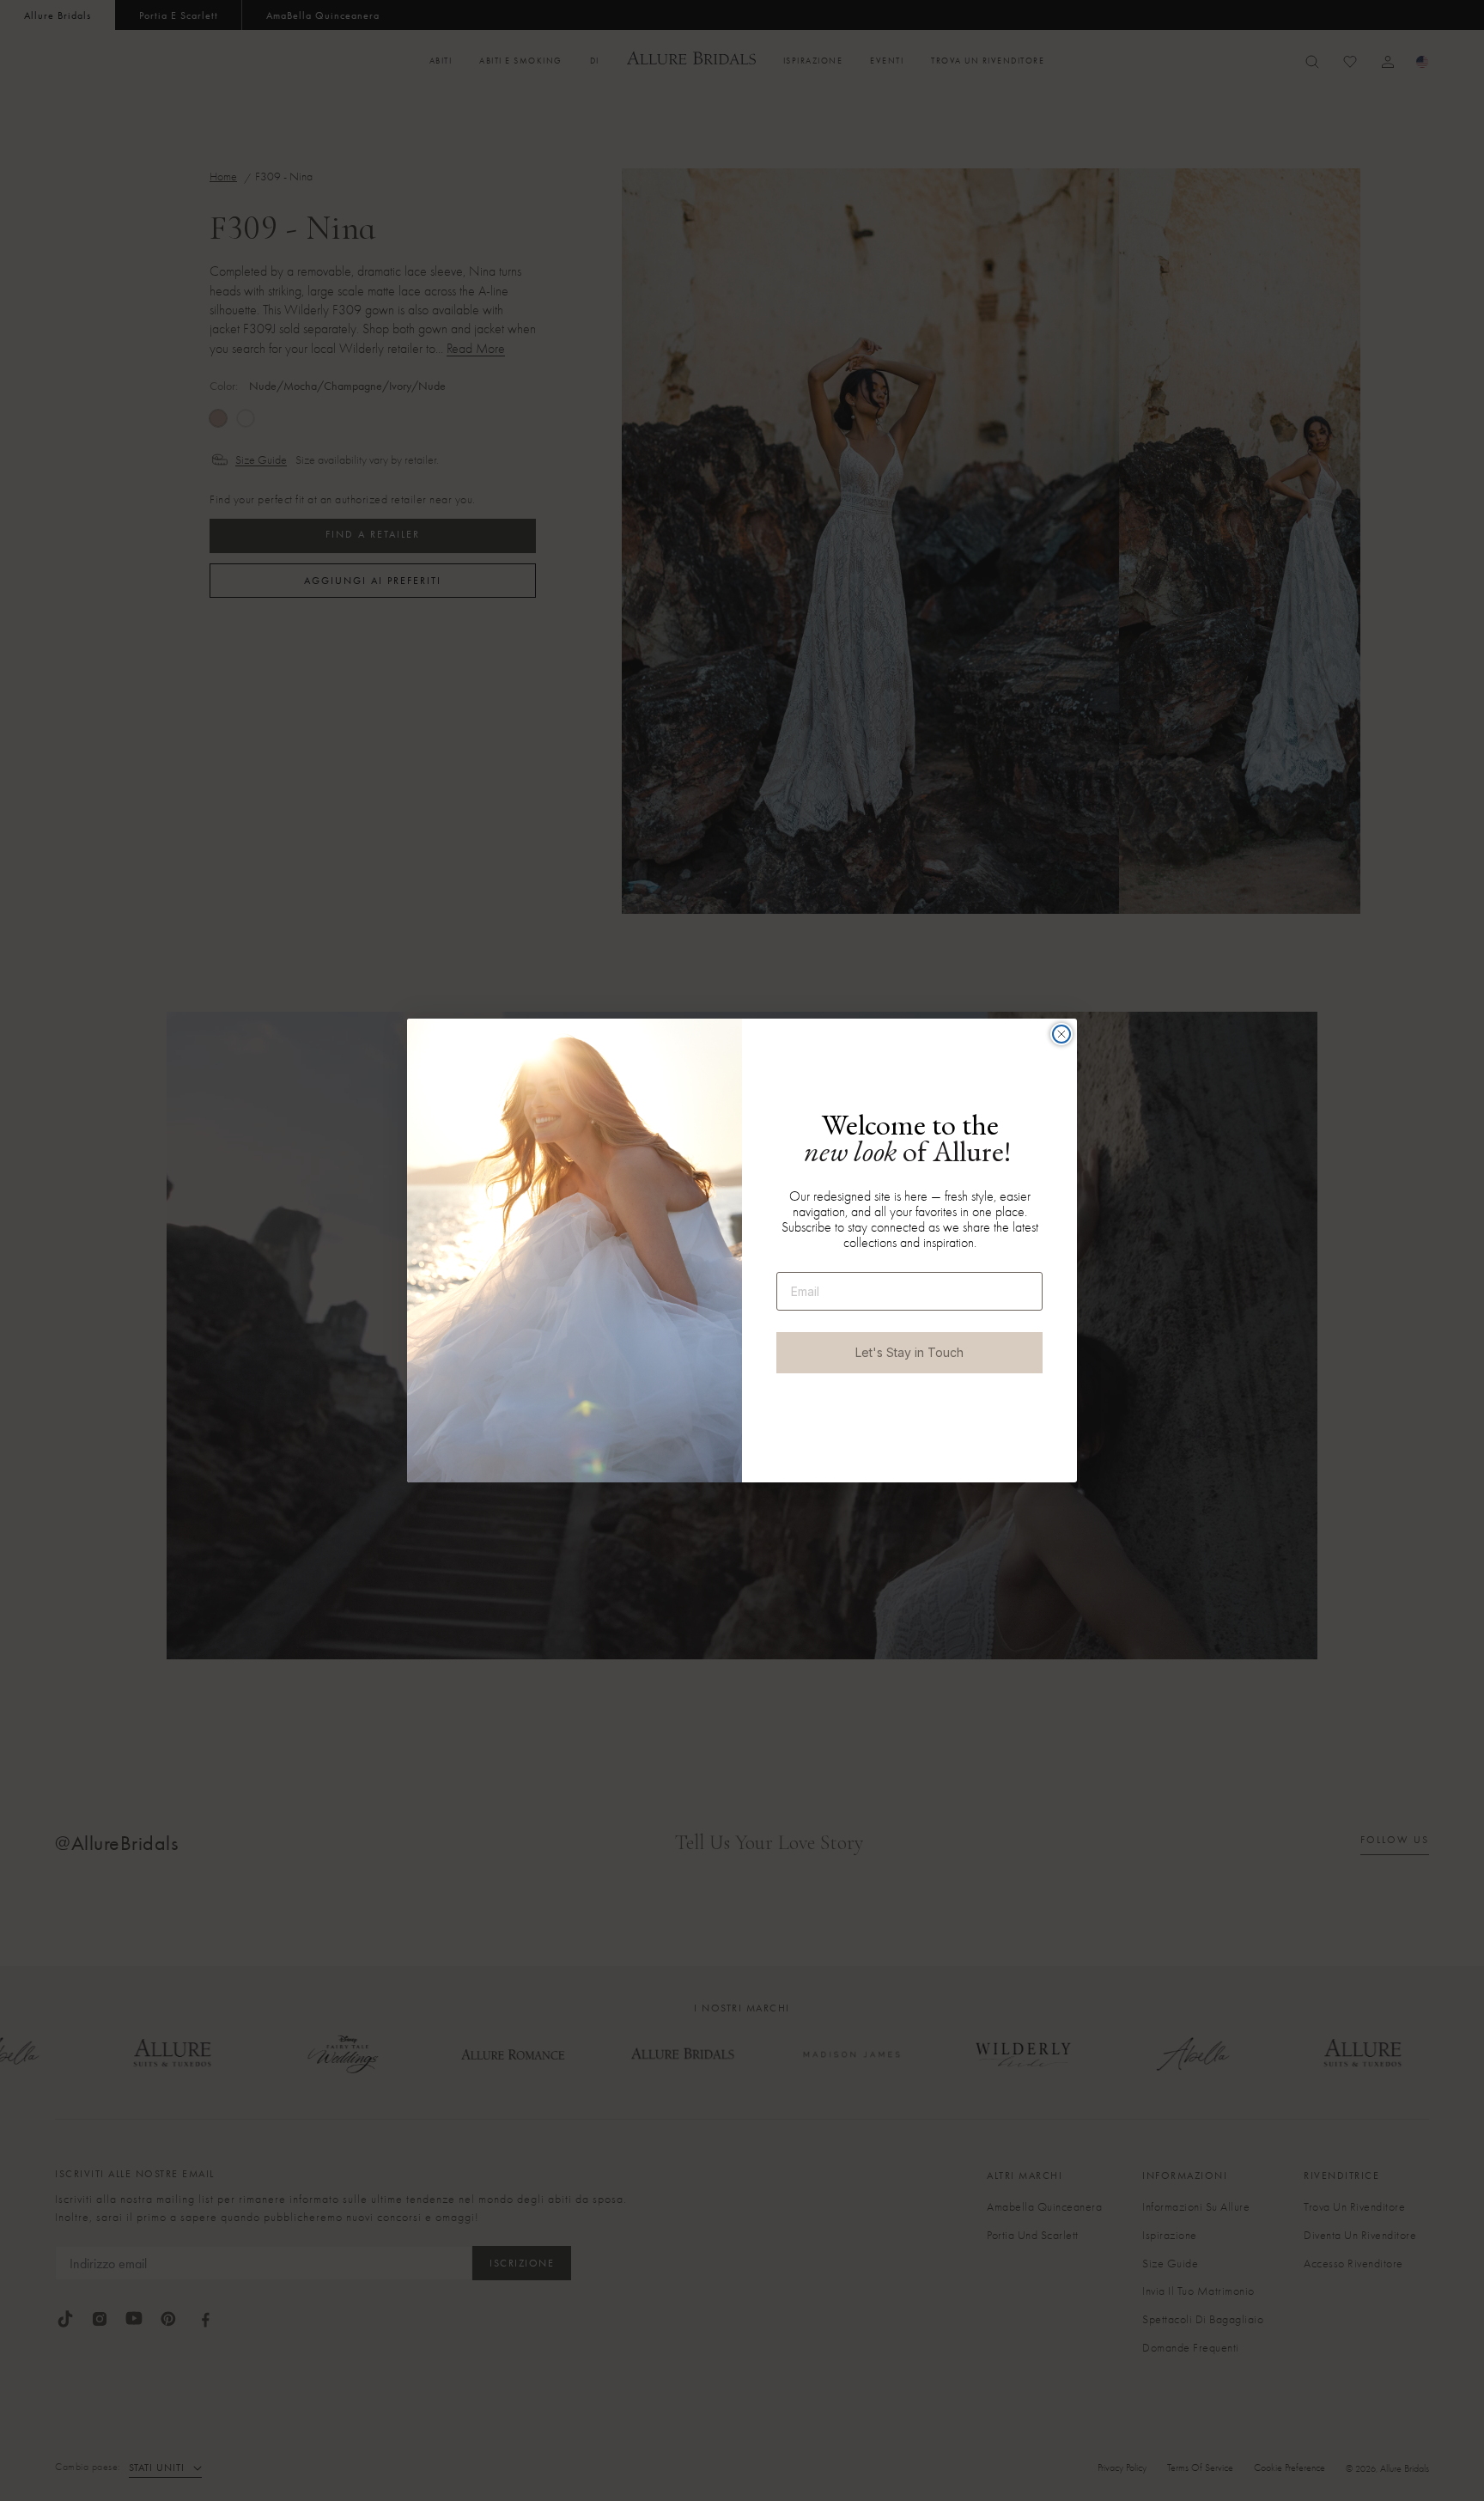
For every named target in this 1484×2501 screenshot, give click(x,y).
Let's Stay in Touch (909, 1352)
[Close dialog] (1061, 1034)
